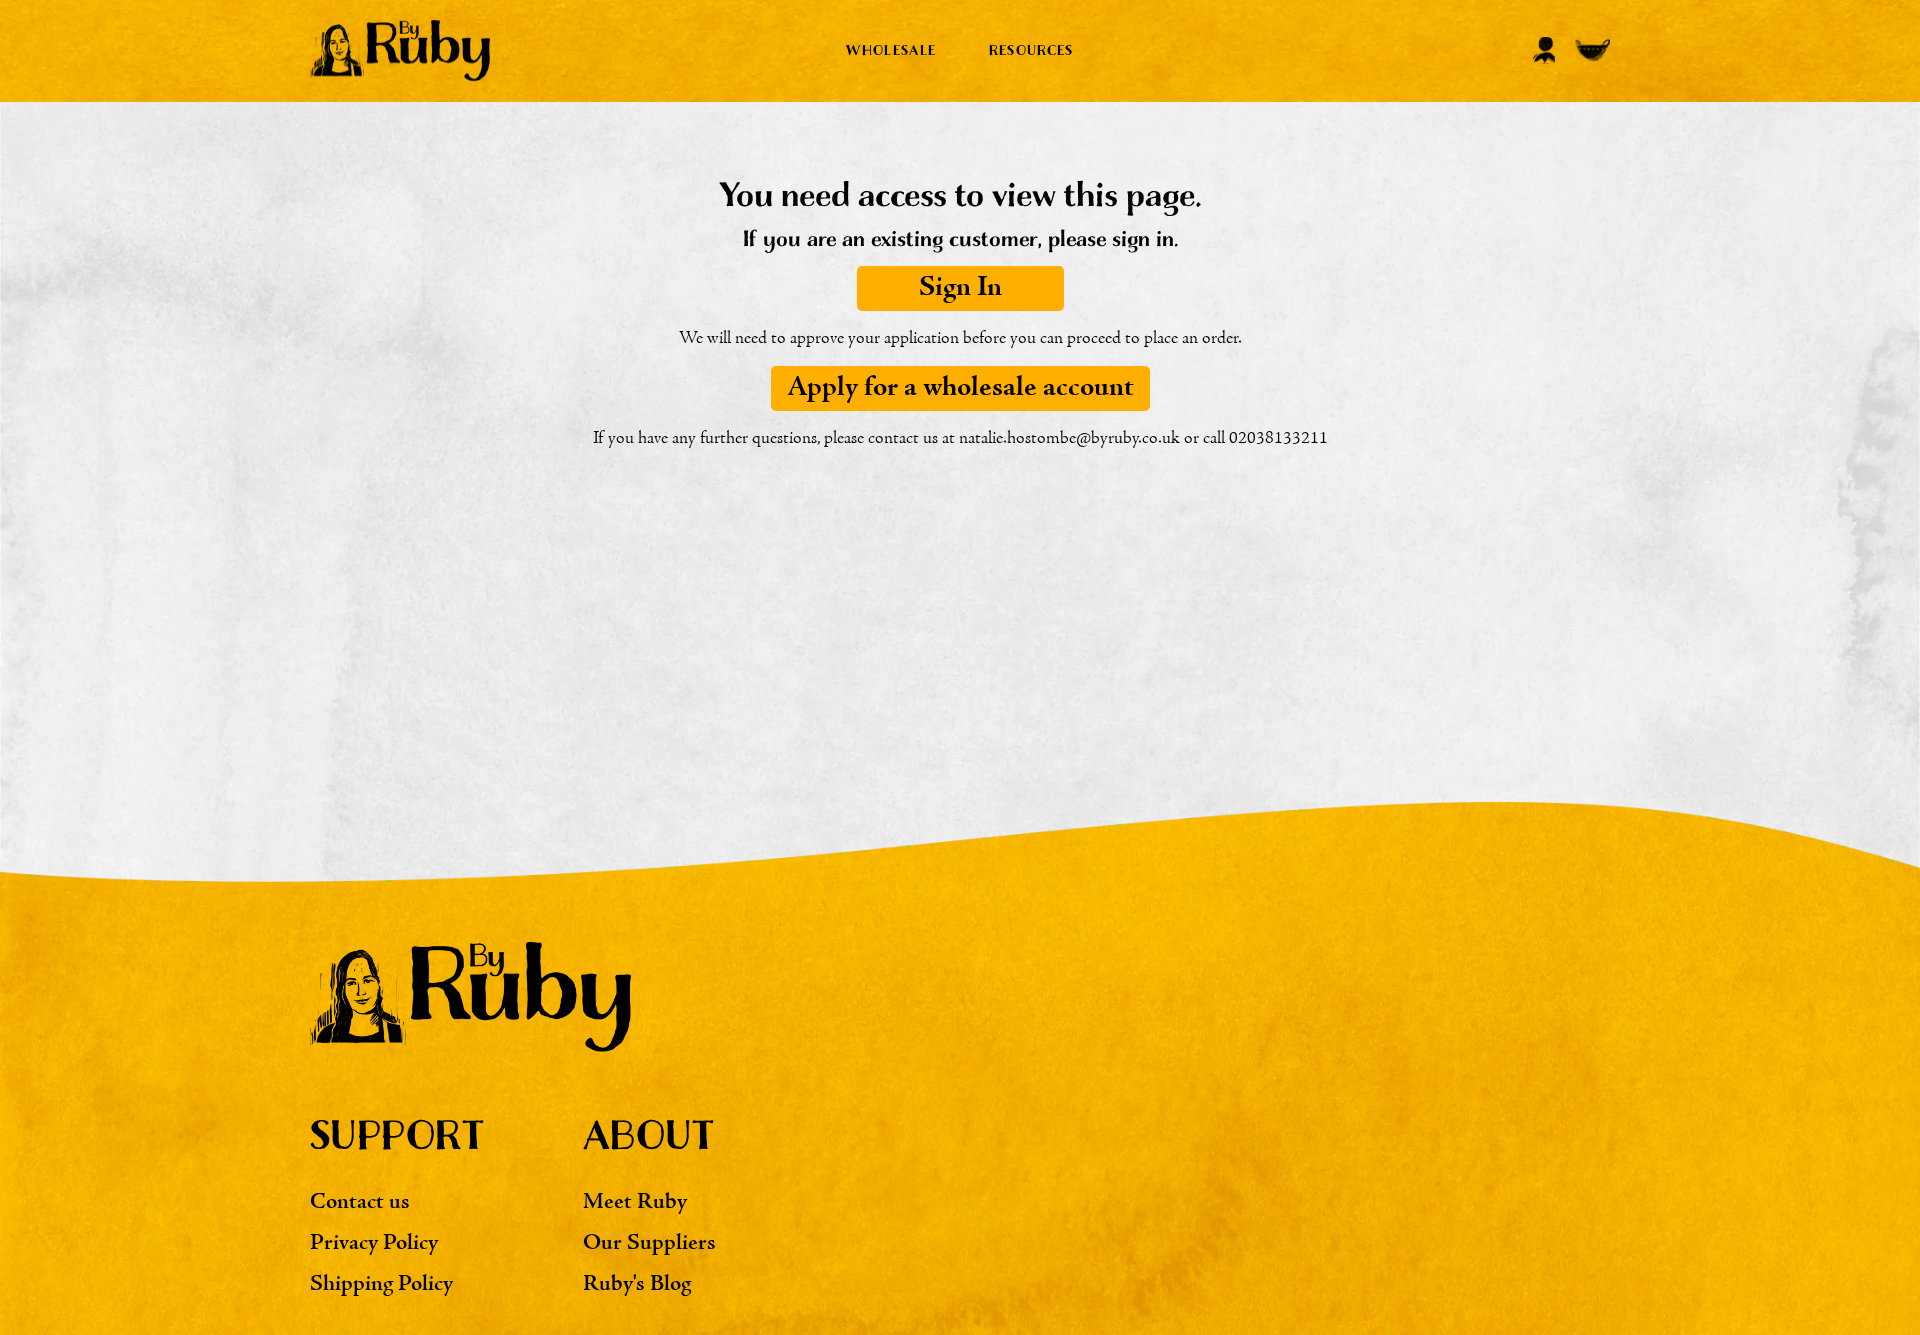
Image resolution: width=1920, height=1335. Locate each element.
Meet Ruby (635, 1202)
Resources (1031, 50)
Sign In (960, 288)
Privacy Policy (374, 1243)
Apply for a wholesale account (960, 388)
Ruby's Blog (637, 1284)
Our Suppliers (649, 1243)
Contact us (360, 1202)
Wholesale (891, 50)
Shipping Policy (381, 1284)
